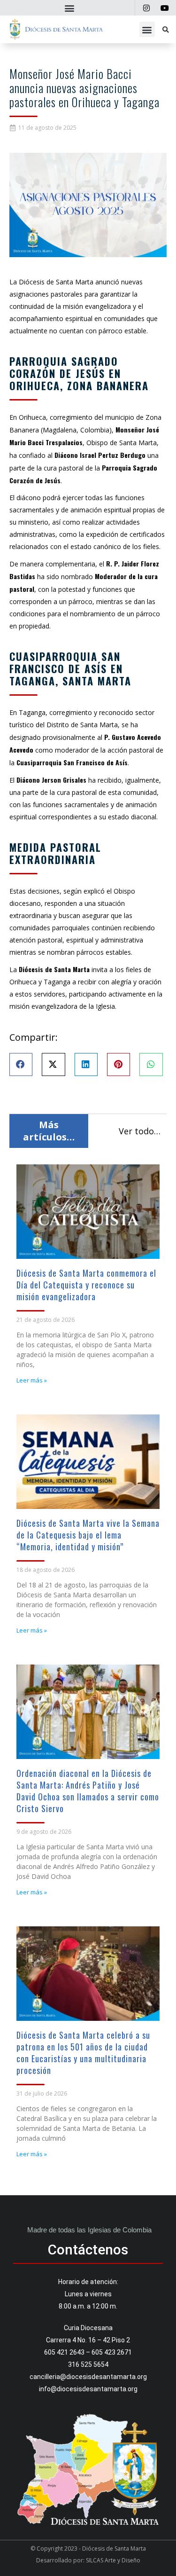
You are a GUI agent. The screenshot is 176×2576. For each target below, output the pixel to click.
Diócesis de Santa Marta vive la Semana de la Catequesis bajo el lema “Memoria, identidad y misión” (88, 1535)
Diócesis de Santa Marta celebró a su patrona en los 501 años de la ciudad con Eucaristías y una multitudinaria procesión (83, 2053)
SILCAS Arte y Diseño (113, 2560)
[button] (70, 8)
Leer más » (32, 1380)
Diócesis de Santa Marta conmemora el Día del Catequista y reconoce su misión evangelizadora (86, 1285)
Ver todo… (140, 1131)
